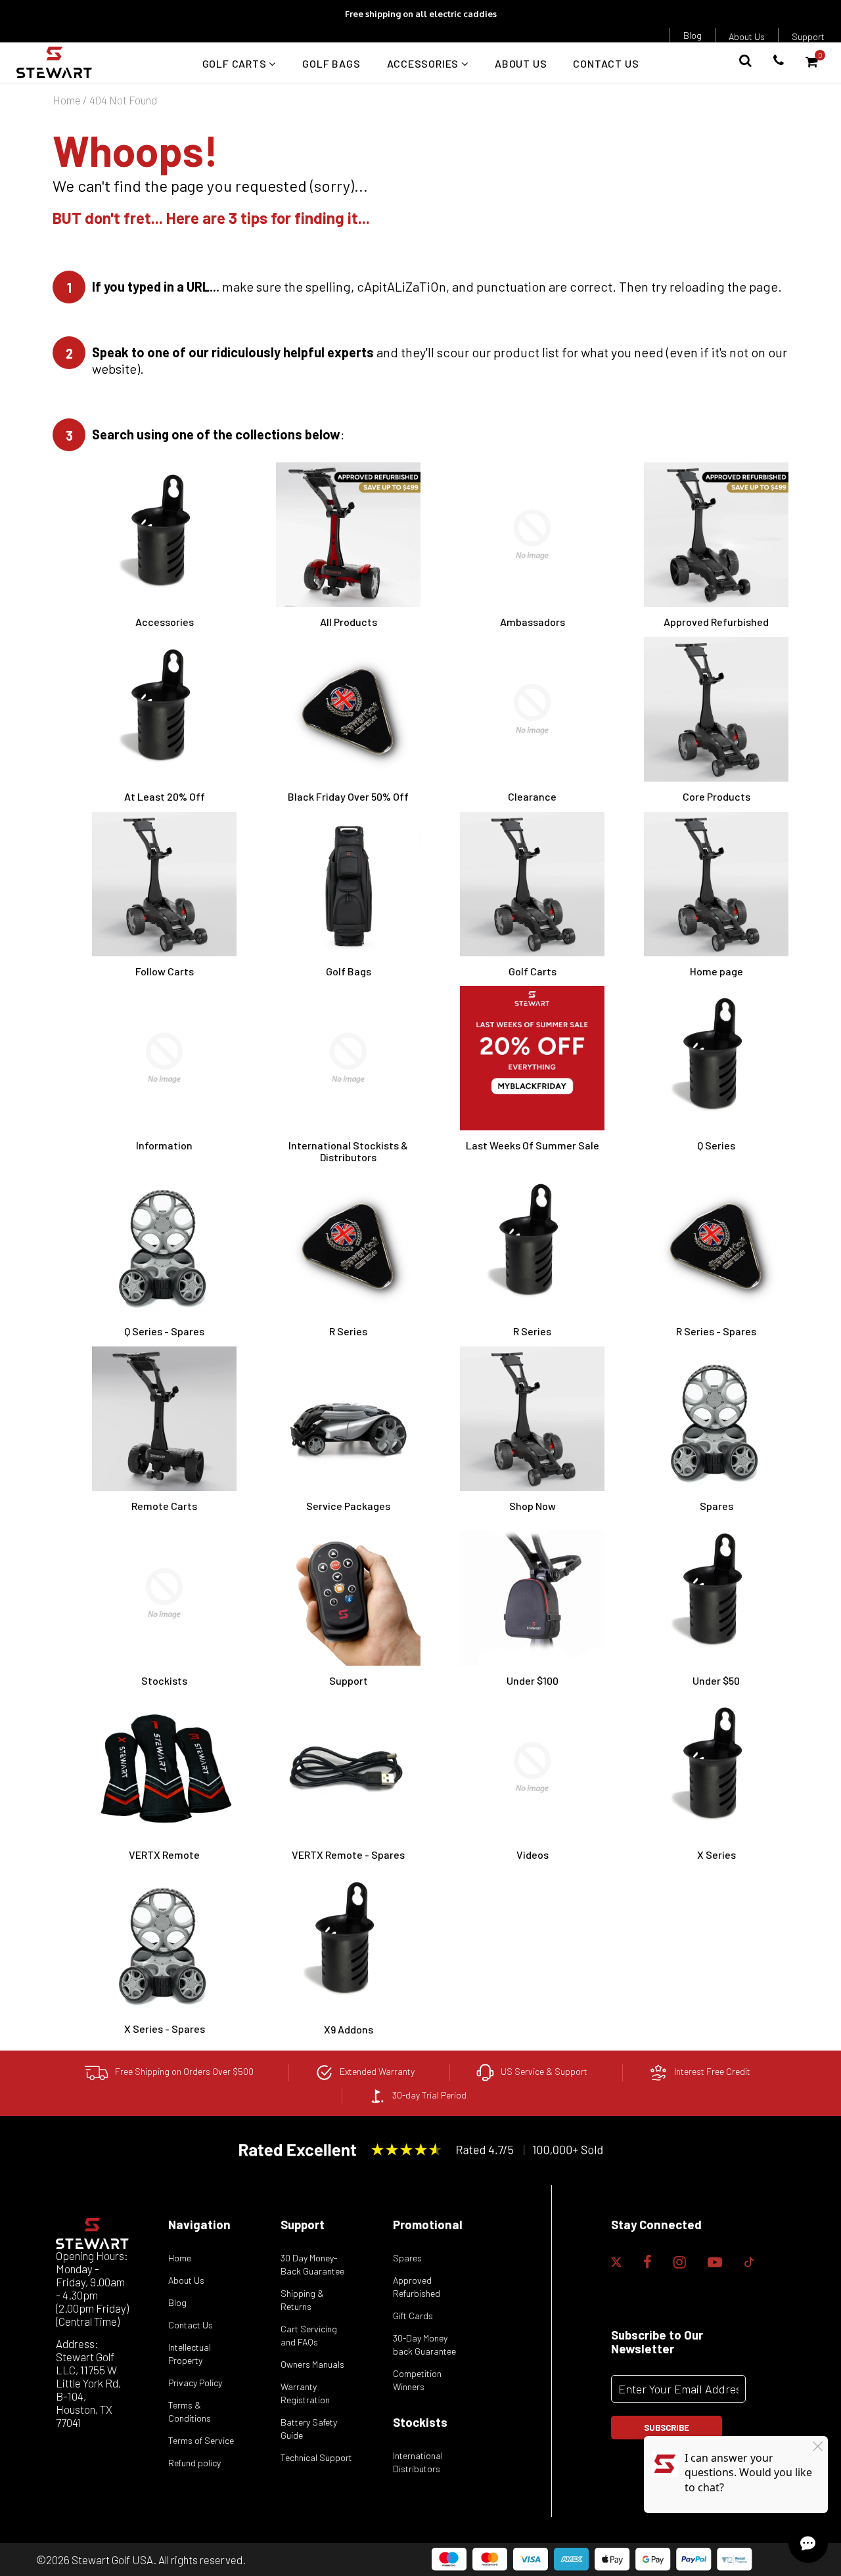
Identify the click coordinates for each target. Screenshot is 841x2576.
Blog (693, 35)
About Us (747, 36)
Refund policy (194, 2463)
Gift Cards (413, 2316)
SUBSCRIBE (667, 2428)
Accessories (424, 63)
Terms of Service (201, 2440)
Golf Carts (236, 63)
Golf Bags (331, 63)
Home (67, 100)
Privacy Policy (195, 2383)
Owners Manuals (312, 2364)
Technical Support (316, 2457)
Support (808, 36)
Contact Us (606, 63)
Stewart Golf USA (112, 2560)
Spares (407, 2258)
